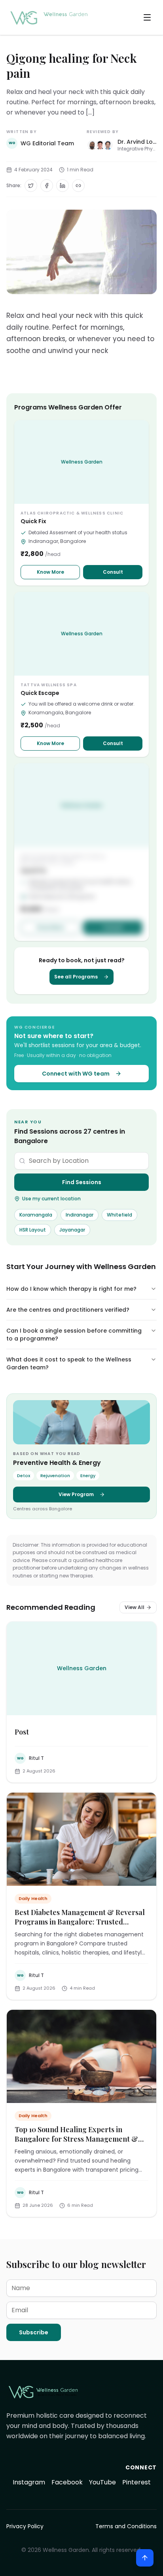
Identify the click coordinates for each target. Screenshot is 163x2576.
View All (135, 1607)
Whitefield (119, 1215)
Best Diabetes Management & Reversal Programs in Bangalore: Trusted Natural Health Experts (80, 1922)
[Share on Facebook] (47, 186)
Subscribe (34, 2332)
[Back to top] (145, 2558)
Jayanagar (72, 1230)
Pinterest (136, 2482)
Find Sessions (82, 1182)
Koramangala (36, 1215)
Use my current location (51, 1199)
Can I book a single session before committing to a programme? (74, 1335)
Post (22, 1732)
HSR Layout (33, 1230)
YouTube (102, 2482)
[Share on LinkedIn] (63, 186)
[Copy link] (78, 186)
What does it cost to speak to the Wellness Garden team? (69, 1363)
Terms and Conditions (126, 2526)
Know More (50, 572)
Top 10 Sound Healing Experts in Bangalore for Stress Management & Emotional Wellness (76, 2139)
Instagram (29, 2482)
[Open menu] (147, 17)
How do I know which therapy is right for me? (71, 1289)
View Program (76, 1494)
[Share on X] (31, 186)
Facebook (67, 2482)
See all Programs (76, 977)
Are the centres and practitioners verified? (68, 1310)
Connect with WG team (76, 1074)
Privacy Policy (25, 2526)
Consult (113, 572)
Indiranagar (80, 1215)
